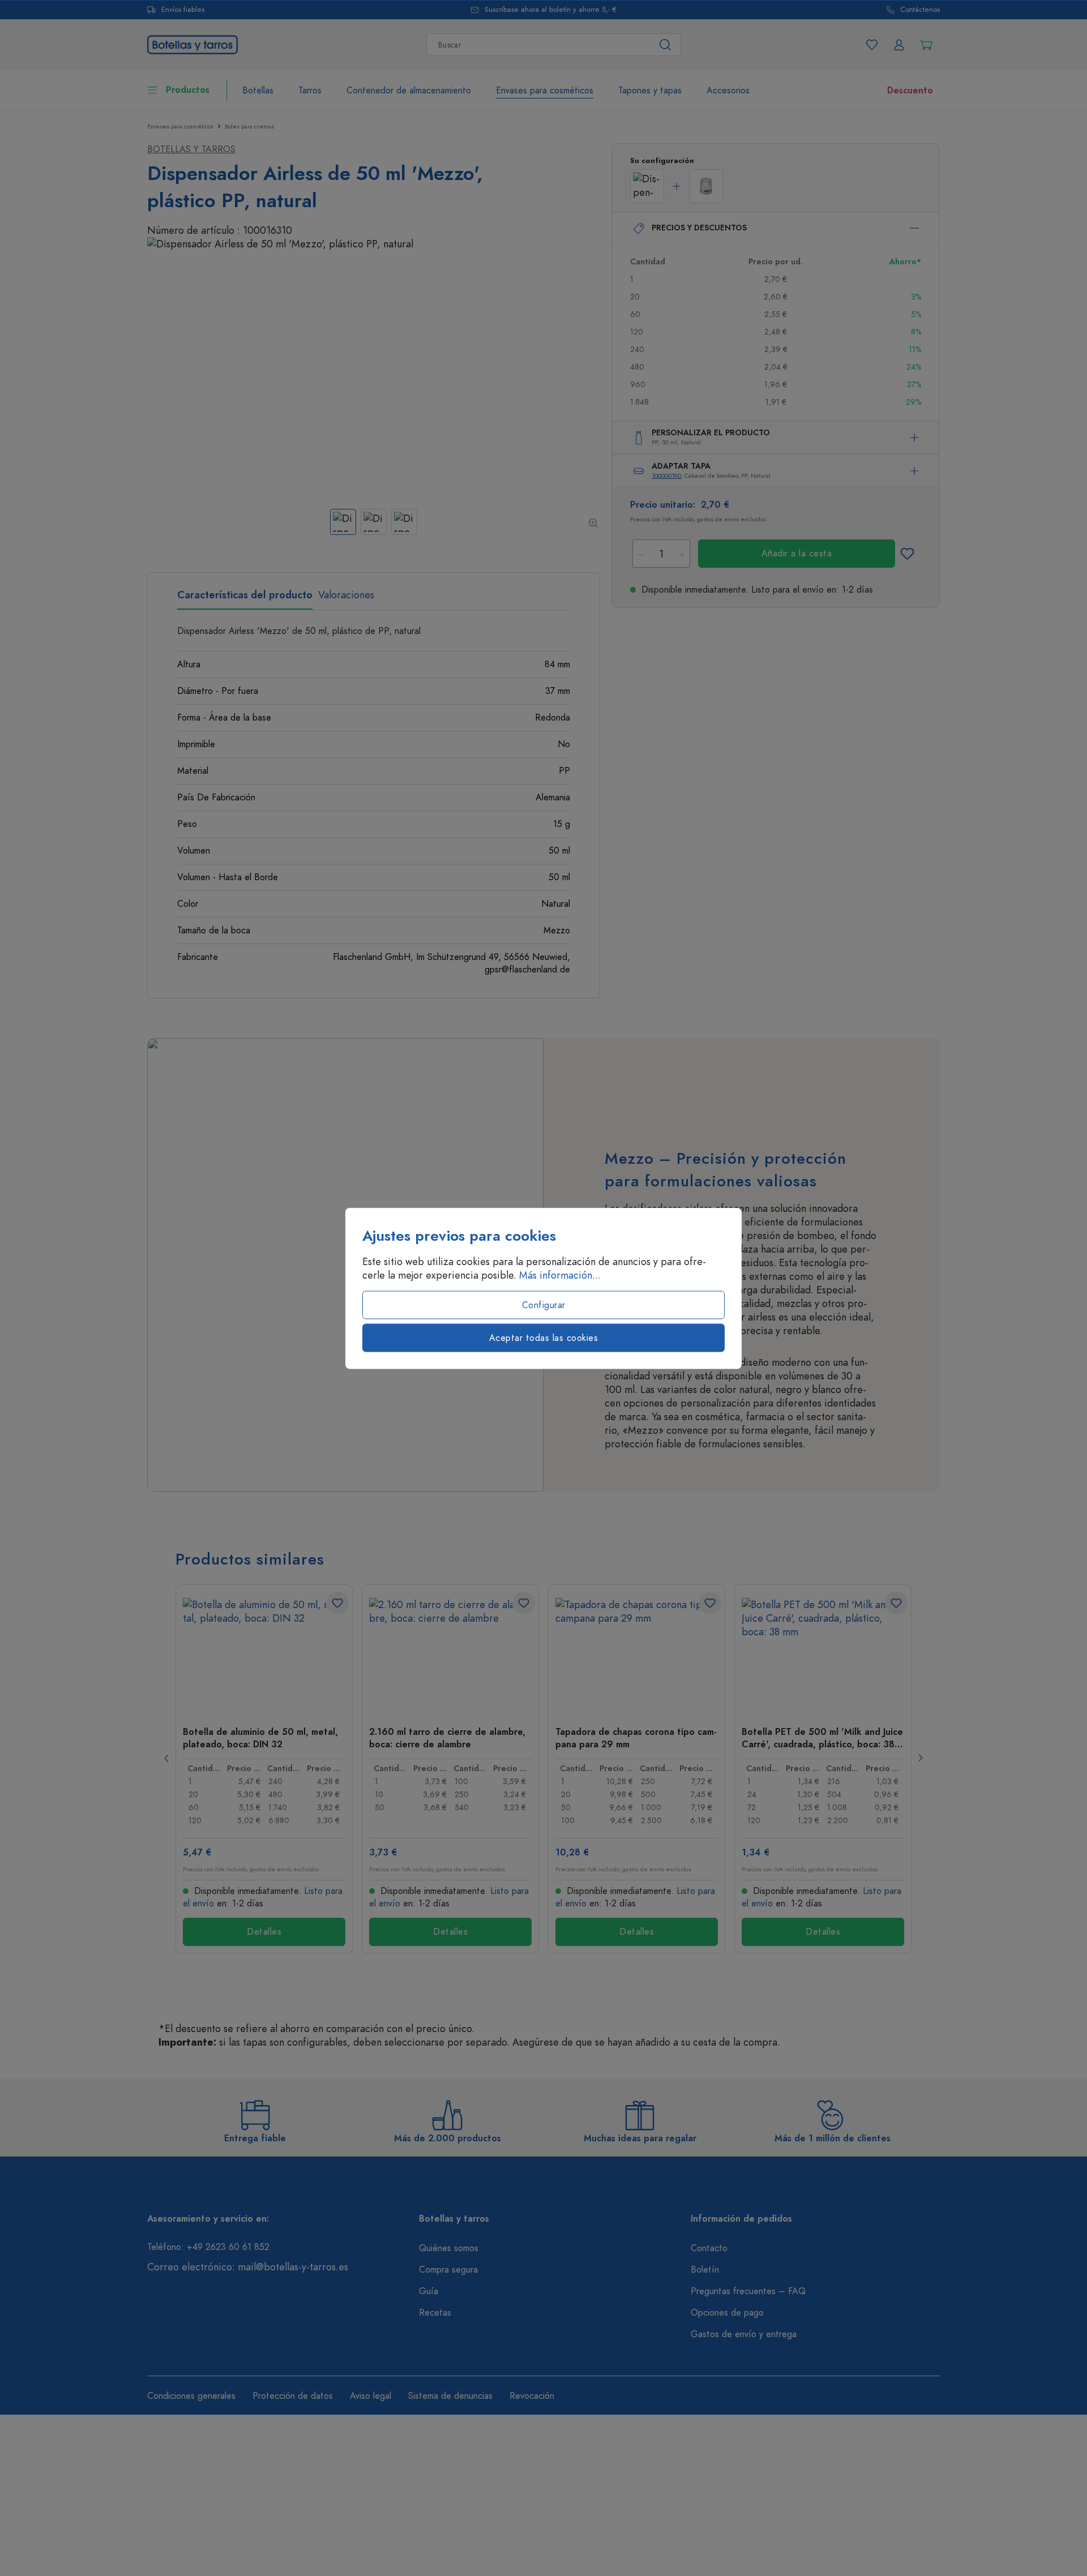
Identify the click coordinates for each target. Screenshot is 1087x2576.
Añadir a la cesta (797, 554)
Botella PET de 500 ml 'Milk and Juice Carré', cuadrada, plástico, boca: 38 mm (822, 1738)
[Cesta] (926, 45)
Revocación (532, 2396)
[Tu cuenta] (899, 45)
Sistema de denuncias (450, 2396)
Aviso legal (371, 2396)
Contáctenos (920, 10)
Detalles (264, 1932)
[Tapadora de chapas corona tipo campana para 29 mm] (637, 1655)
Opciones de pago (727, 2313)
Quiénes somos (449, 2248)
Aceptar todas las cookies (544, 1338)
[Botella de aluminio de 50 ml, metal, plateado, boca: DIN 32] (264, 1655)
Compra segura (448, 2270)
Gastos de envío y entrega (744, 2334)
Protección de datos (293, 2396)
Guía (429, 2291)
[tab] (245, 599)
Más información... (560, 1275)
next (920, 1758)
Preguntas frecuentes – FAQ (748, 2291)
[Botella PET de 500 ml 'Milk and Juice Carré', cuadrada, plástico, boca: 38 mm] (823, 1655)
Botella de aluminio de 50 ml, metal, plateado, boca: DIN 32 (260, 1738)
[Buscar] (666, 45)
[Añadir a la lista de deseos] (907, 554)
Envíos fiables (183, 10)
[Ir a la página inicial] (192, 43)
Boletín (705, 2270)
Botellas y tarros (191, 149)
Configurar (544, 1305)
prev (167, 1758)
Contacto (709, 2248)
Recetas (435, 2313)
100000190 (666, 476)
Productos (188, 90)
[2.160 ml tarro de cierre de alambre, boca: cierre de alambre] (450, 1655)
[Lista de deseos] (872, 45)
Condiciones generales (191, 2396)
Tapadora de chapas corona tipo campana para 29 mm (636, 1738)
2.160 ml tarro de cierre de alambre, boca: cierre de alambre (447, 1738)
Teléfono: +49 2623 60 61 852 (208, 2247)
